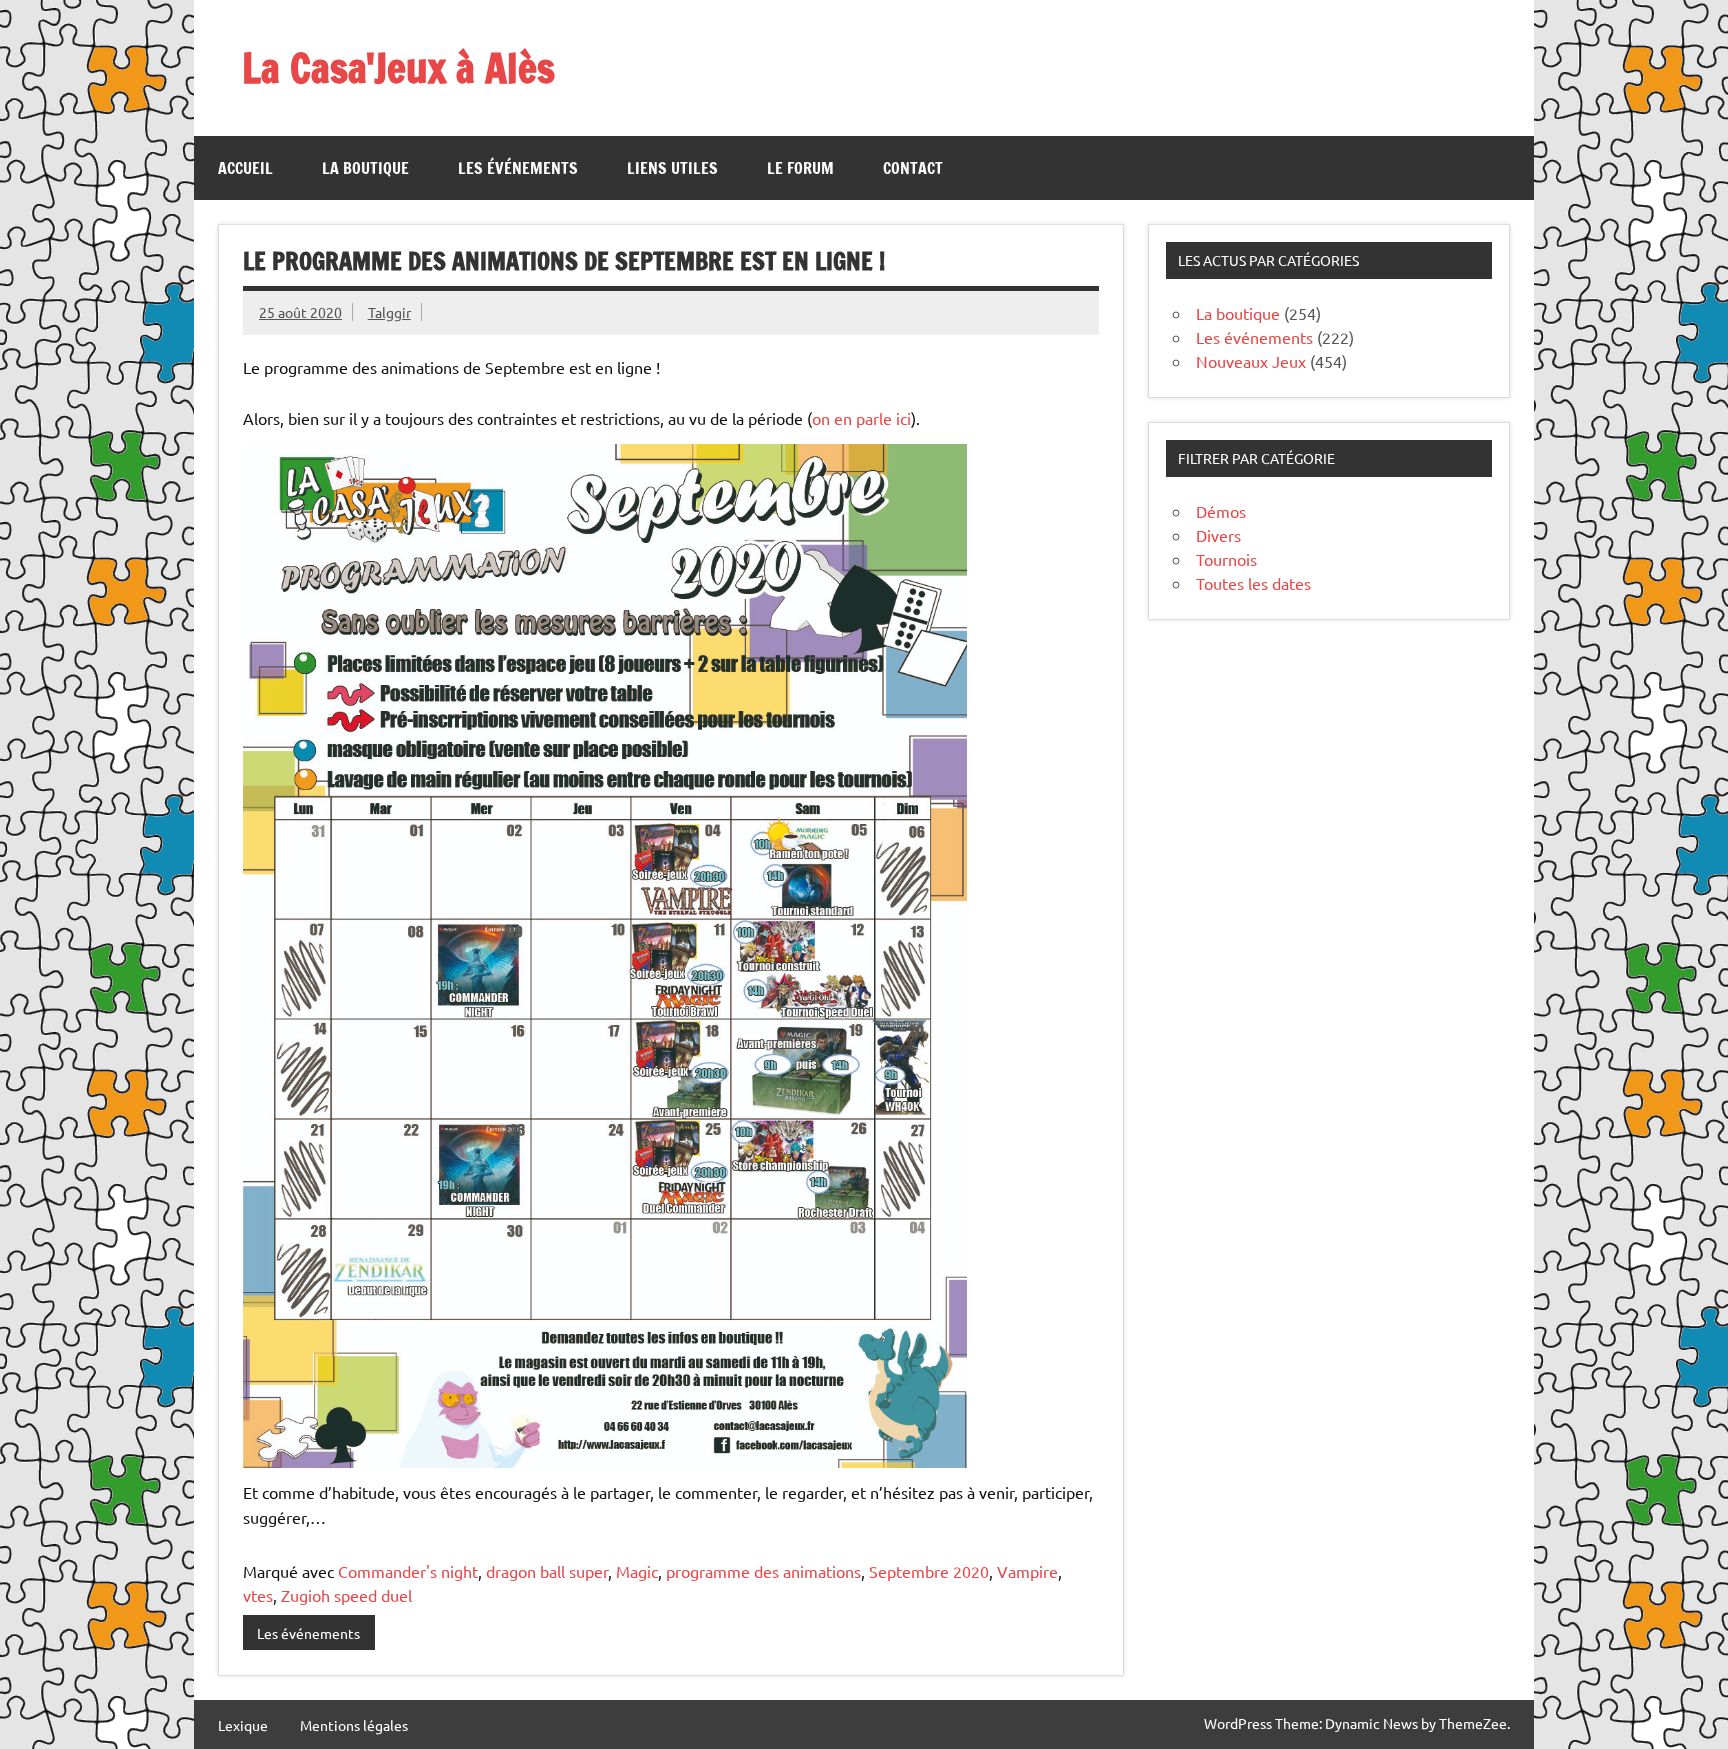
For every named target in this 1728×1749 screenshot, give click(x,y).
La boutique (365, 168)
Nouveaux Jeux (1251, 361)
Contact (913, 168)
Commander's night (408, 1571)
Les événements (518, 168)
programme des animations (763, 1571)
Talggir (389, 312)
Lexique (243, 1725)
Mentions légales (354, 1725)
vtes (258, 1595)
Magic (637, 1571)
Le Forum (800, 168)
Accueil (245, 168)
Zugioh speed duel (346, 1595)
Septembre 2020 (929, 1571)
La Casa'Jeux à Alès (398, 67)
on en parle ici (861, 418)
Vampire (1027, 1571)
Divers (1218, 535)
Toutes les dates (1253, 583)
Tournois (1226, 559)
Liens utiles (672, 168)
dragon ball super (547, 1571)
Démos (1221, 511)
